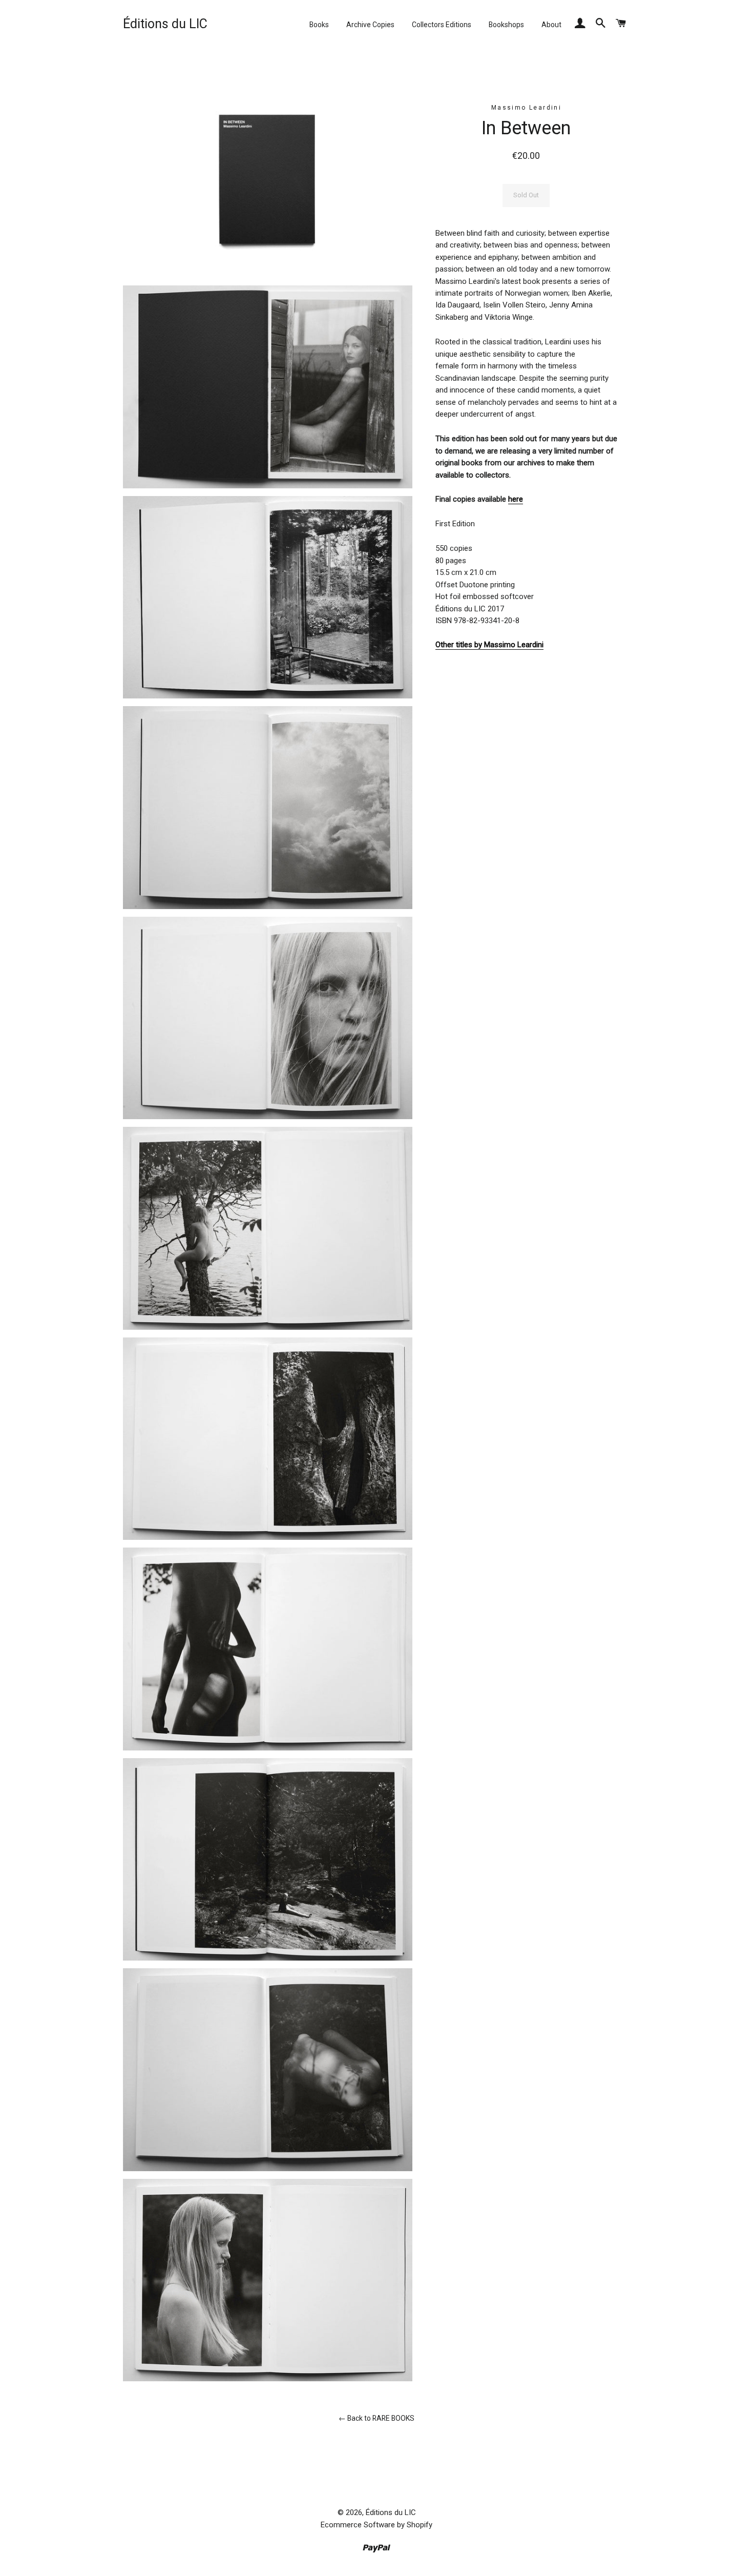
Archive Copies (370, 25)
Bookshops (506, 25)
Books (319, 25)
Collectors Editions (442, 25)
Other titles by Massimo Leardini (489, 645)
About (551, 25)
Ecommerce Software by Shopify (376, 2525)
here (516, 499)
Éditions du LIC (165, 24)
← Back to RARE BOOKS (376, 2418)
